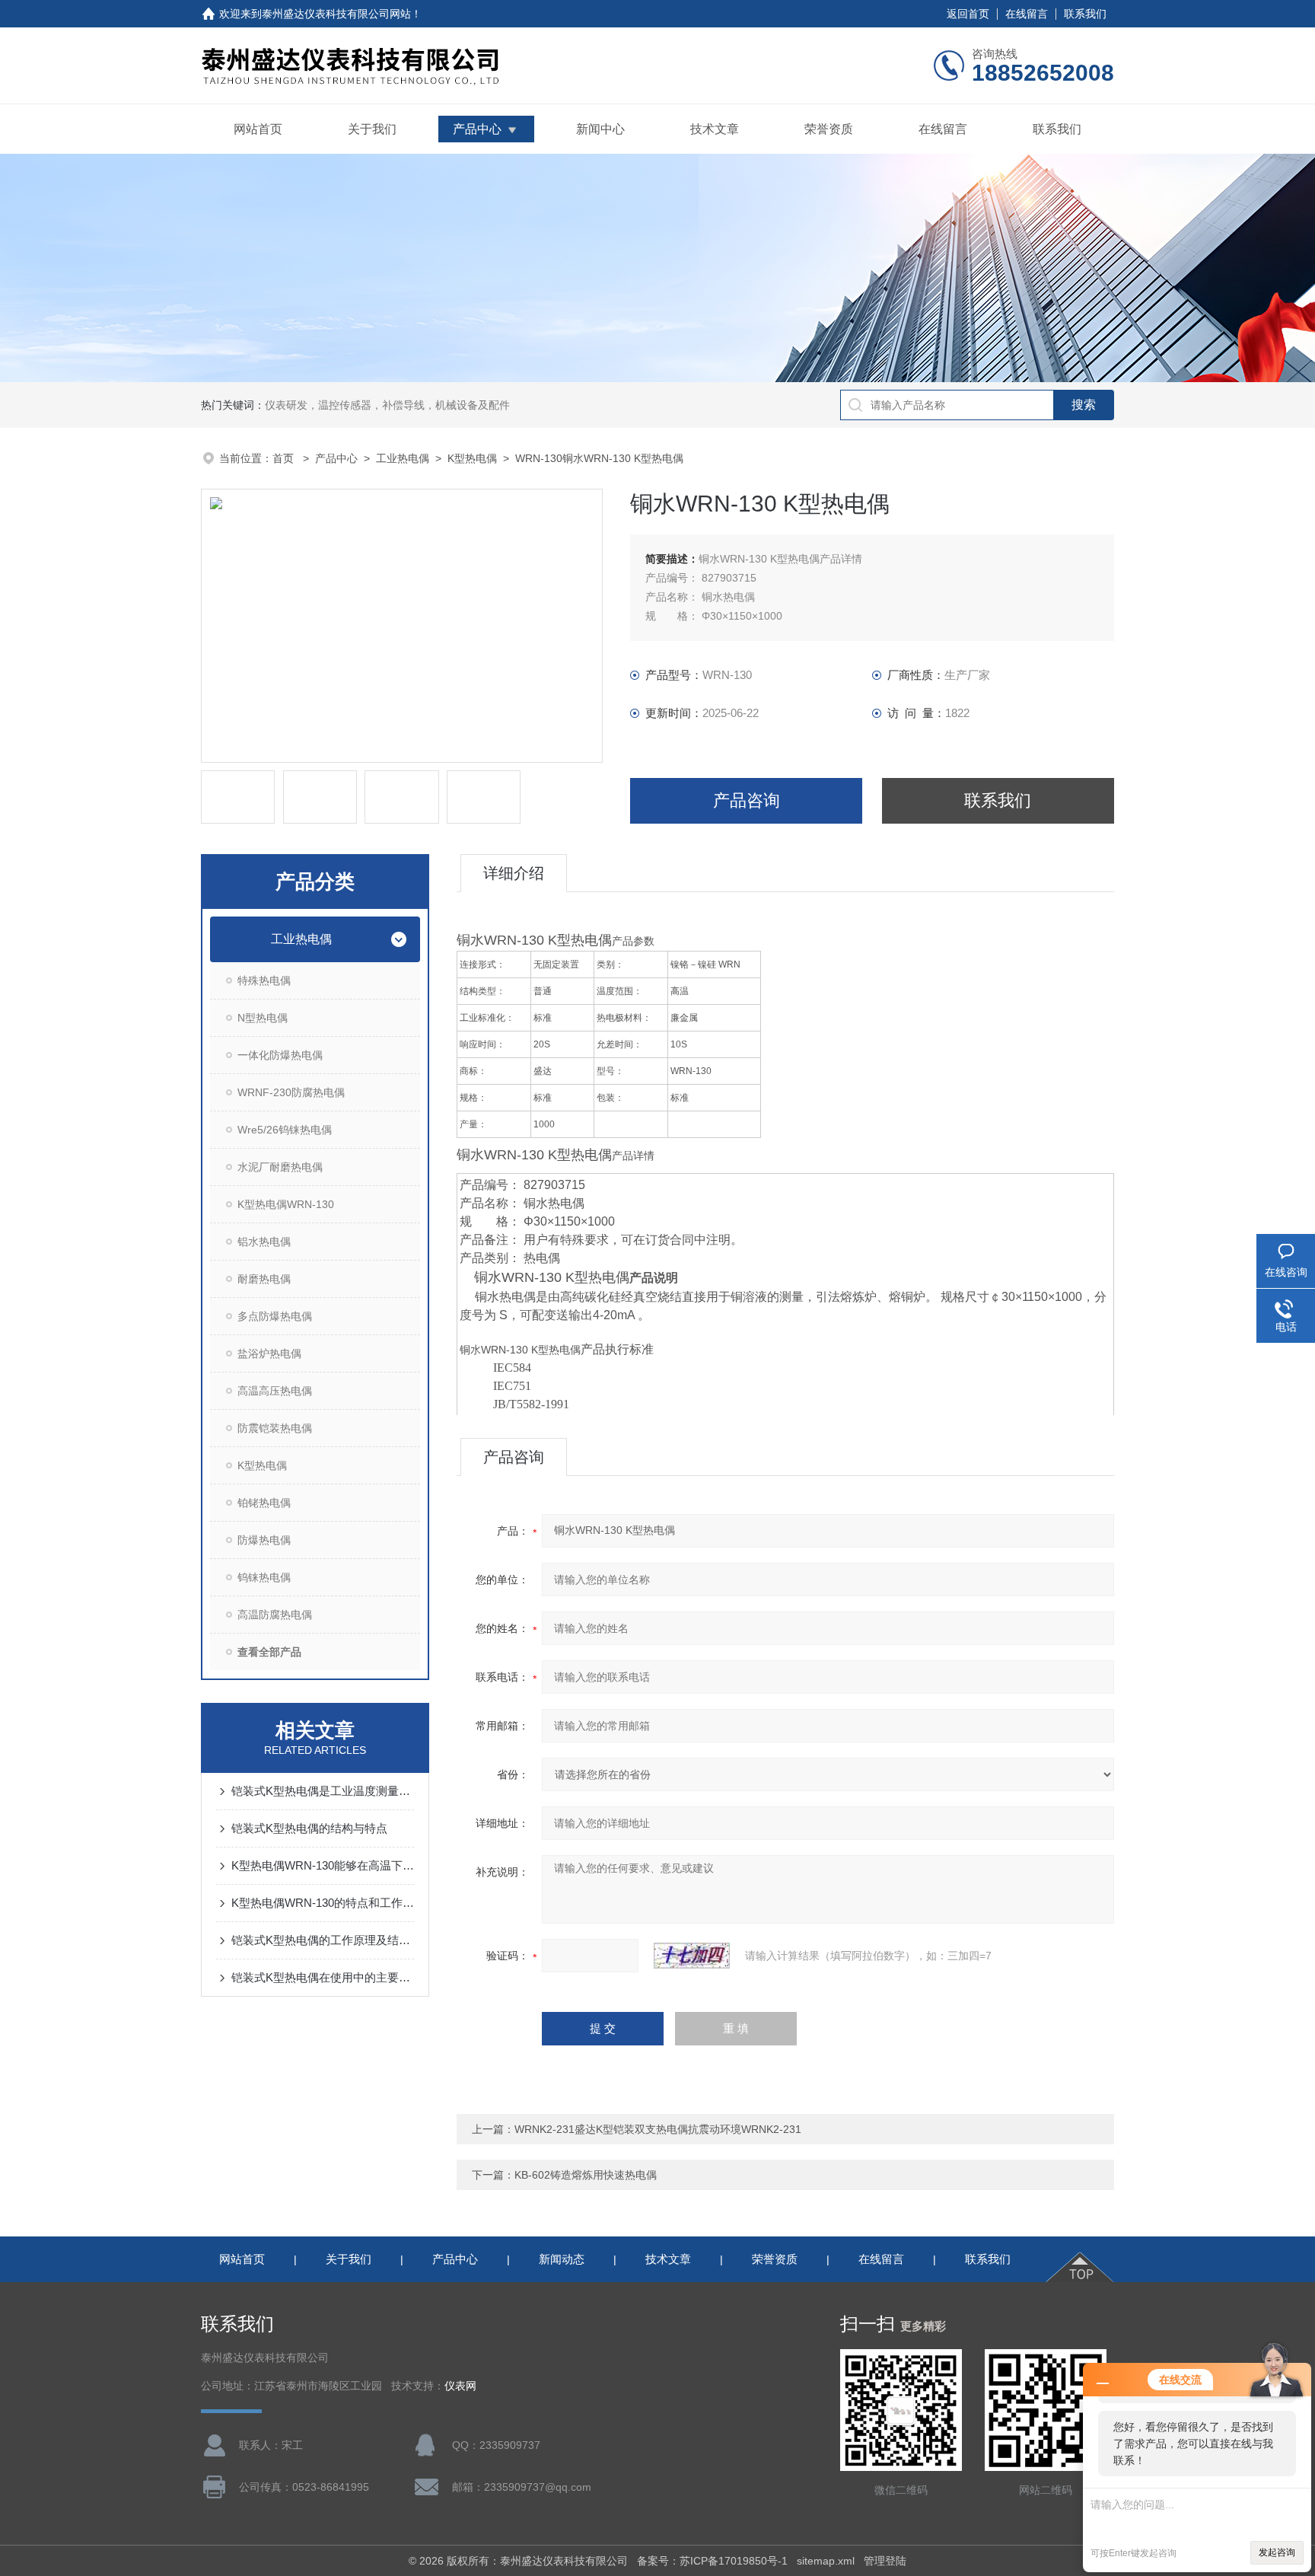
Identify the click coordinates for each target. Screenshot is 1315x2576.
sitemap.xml (826, 2561)
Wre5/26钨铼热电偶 (285, 1130)
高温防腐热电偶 (275, 1615)
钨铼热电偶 (264, 1577)
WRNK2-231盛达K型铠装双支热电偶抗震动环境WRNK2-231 (658, 2129)
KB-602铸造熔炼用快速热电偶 (586, 2175)
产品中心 (477, 129)
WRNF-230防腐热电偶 (291, 1092)
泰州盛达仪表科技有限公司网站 (336, 14)
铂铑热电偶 (264, 1503)
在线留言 (1027, 14)
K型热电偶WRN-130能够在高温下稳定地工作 (323, 1865)
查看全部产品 (269, 1652)
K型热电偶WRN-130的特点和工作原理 (323, 1903)
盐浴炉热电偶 (269, 1353)
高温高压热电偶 (275, 1391)
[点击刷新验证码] (692, 1956)
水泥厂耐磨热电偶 (280, 1167)
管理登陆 (885, 2561)
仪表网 (460, 2386)
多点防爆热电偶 (275, 1316)
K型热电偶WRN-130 (286, 1204)
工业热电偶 (403, 458)
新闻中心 (600, 129)
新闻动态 (562, 2259)
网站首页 (258, 129)
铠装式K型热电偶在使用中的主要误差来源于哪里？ (323, 1977)
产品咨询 (747, 800)
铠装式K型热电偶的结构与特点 (309, 1828)
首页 (285, 458)
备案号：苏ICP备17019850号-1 (712, 2561)
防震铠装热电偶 (275, 1428)
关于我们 (372, 129)
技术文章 (715, 129)
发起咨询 (1277, 2552)
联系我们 (1085, 14)
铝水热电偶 (264, 1242)
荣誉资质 (829, 129)
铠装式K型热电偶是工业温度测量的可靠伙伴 (323, 1791)
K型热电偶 (472, 458)
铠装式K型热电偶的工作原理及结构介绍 (323, 1940)
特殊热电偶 (264, 980)
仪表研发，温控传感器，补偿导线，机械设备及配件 (387, 405)
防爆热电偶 (264, 1540)
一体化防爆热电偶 (280, 1055)
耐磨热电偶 (264, 1279)
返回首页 (968, 14)
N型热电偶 (263, 1018)
